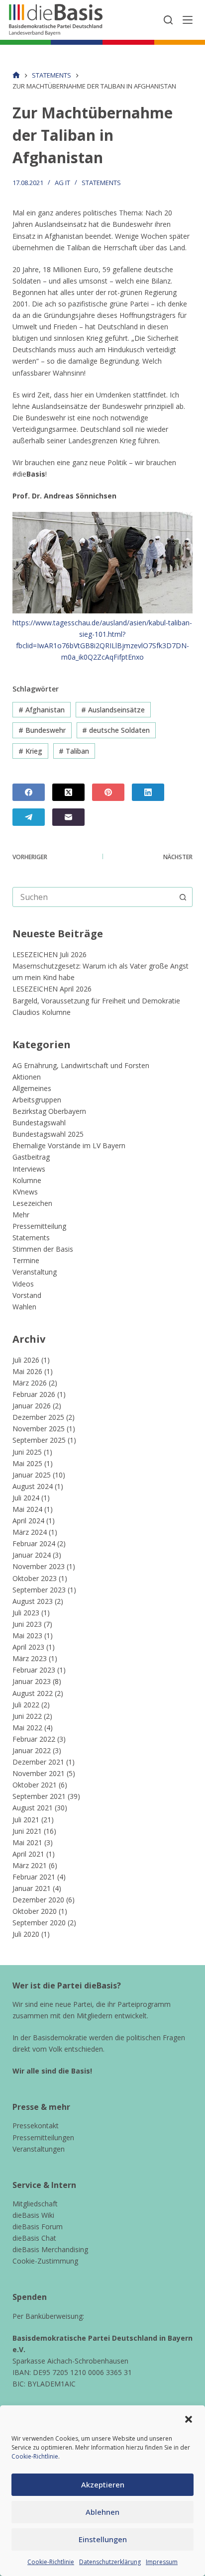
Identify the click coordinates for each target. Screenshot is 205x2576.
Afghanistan (42, 710)
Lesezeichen (32, 1203)
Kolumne (27, 1180)
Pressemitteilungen (43, 2137)
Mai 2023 (27, 1635)
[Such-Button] (183, 897)
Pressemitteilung (39, 1226)
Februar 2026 (34, 1394)
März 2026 (30, 1383)
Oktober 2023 (35, 1578)
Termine (26, 1260)
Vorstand (27, 1295)
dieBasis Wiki (33, 2215)
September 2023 (39, 1590)
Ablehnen (102, 2512)
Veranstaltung (35, 1272)
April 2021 (28, 1854)
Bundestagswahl (39, 1123)
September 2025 (39, 1440)
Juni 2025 (27, 1452)
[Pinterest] (108, 792)
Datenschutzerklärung (110, 2562)
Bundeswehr (42, 730)
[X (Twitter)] (68, 792)
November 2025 (39, 1429)
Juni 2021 (27, 1831)
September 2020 (39, 1923)
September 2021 (39, 1796)
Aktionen (27, 1077)
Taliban (74, 751)
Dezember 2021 (38, 1762)
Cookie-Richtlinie (35, 2456)
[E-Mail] (68, 817)
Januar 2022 (32, 1750)
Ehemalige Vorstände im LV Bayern (69, 1145)
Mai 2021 (27, 1842)
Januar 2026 (32, 1406)
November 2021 (39, 1773)
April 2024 (28, 1521)
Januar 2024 (32, 1555)
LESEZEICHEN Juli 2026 (50, 954)
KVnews (25, 1192)
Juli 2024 (26, 1498)
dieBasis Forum (38, 2227)
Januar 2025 (32, 1475)
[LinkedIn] (148, 792)
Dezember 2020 (38, 1900)
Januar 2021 (32, 1888)
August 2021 (33, 1808)
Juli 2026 (26, 1360)
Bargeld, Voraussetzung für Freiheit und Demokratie (96, 1001)
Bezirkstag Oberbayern (49, 1111)
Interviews (29, 1169)
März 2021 (30, 1865)
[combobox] (93, 897)
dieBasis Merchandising (50, 2249)
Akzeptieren (103, 2484)
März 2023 (30, 1658)
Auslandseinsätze (113, 710)
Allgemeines (32, 1088)
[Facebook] (29, 792)
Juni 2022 (27, 1716)
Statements (101, 183)
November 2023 (39, 1566)
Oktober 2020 (35, 1911)
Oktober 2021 (35, 1785)
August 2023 (33, 1601)
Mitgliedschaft (35, 2204)
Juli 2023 (26, 1613)
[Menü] (188, 20)
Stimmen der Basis (43, 1249)
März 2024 (30, 1532)
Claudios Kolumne (42, 1012)
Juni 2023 (27, 1624)
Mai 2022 (27, 1728)
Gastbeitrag (31, 1157)
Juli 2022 (26, 1705)
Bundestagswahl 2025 (48, 1134)
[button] (189, 2419)
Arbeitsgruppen (37, 1100)
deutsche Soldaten (116, 730)
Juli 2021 (26, 1820)
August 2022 (33, 1693)
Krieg (30, 751)
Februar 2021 (34, 1877)
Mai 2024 (27, 1509)
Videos (23, 1284)
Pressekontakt (36, 2126)
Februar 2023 (34, 1670)
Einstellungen (103, 2539)
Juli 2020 (26, 1934)
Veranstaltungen (39, 2149)
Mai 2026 (27, 1371)
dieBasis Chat (34, 2238)
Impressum (162, 2562)
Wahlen (24, 1307)
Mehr (21, 1215)
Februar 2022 (34, 1739)
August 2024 (33, 1486)
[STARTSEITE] (16, 75)
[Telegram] (29, 817)
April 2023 (28, 1647)
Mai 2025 (27, 1463)
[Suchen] (168, 20)
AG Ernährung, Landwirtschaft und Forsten (81, 1065)
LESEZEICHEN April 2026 (52, 989)
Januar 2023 (32, 1681)
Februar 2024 (34, 1543)
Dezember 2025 (38, 1417)
